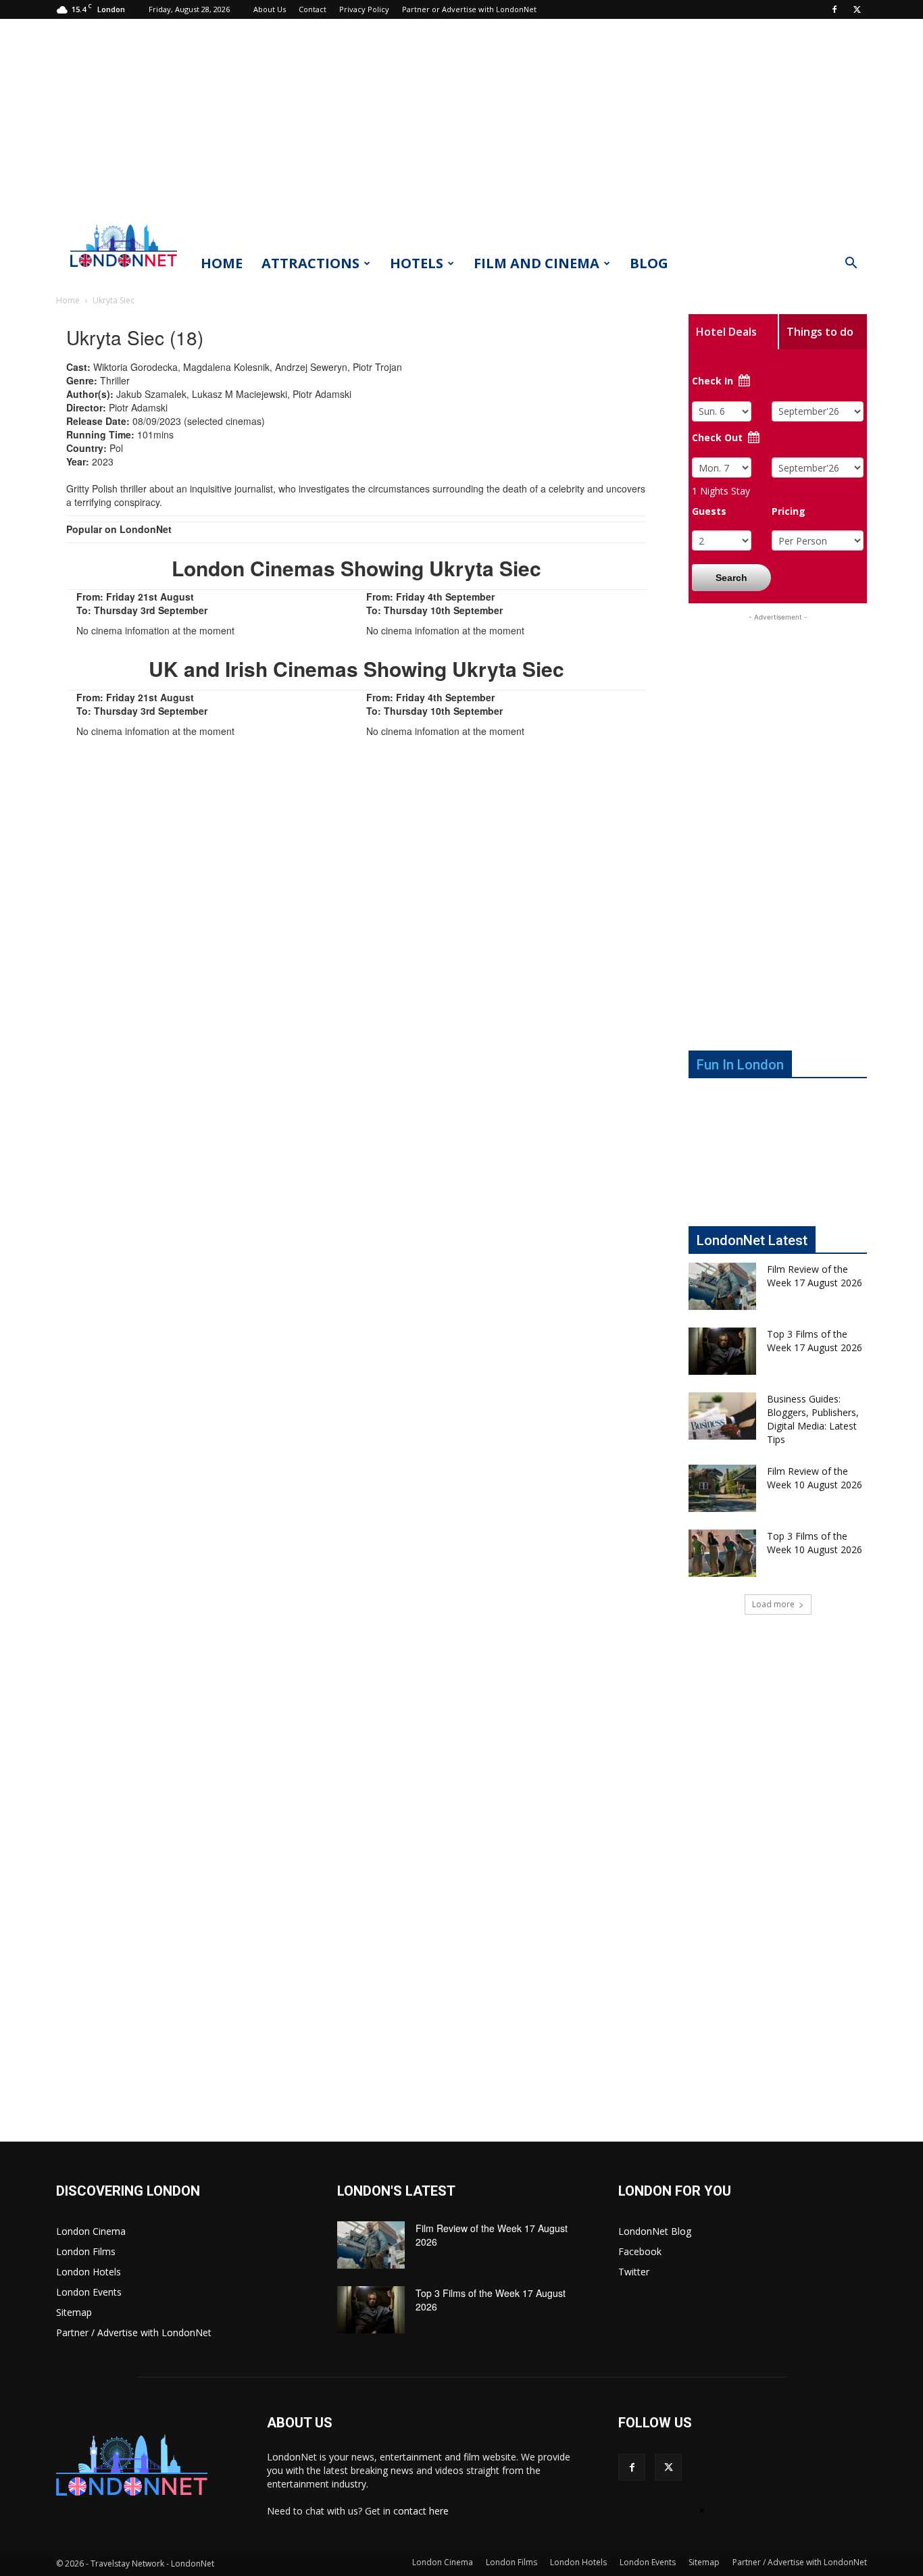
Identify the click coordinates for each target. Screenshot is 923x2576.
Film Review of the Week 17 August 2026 (815, 1276)
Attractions (310, 263)
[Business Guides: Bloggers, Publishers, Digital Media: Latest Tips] (722, 1416)
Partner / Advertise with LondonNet (134, 2332)
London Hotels (89, 2272)
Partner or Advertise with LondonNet (469, 9)
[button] (851, 264)
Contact (313, 9)
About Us (270, 9)
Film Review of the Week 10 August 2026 (815, 1478)
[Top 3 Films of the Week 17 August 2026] (722, 1351)
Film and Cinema (537, 263)
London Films (86, 2251)
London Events (89, 2292)
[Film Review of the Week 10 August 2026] (722, 1488)
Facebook (640, 2251)
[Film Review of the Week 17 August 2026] (722, 1286)
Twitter (634, 2272)
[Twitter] (857, 9)
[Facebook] (834, 9)
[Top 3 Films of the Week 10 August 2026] (722, 1553)
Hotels (417, 263)
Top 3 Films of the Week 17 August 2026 (815, 1341)
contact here (421, 2511)
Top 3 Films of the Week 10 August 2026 (815, 1543)
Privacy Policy (364, 9)
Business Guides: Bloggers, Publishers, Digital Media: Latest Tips (813, 1419)
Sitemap (74, 2312)
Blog (649, 263)
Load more (773, 1604)
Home (222, 263)
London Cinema (91, 2231)
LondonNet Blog (655, 2231)
